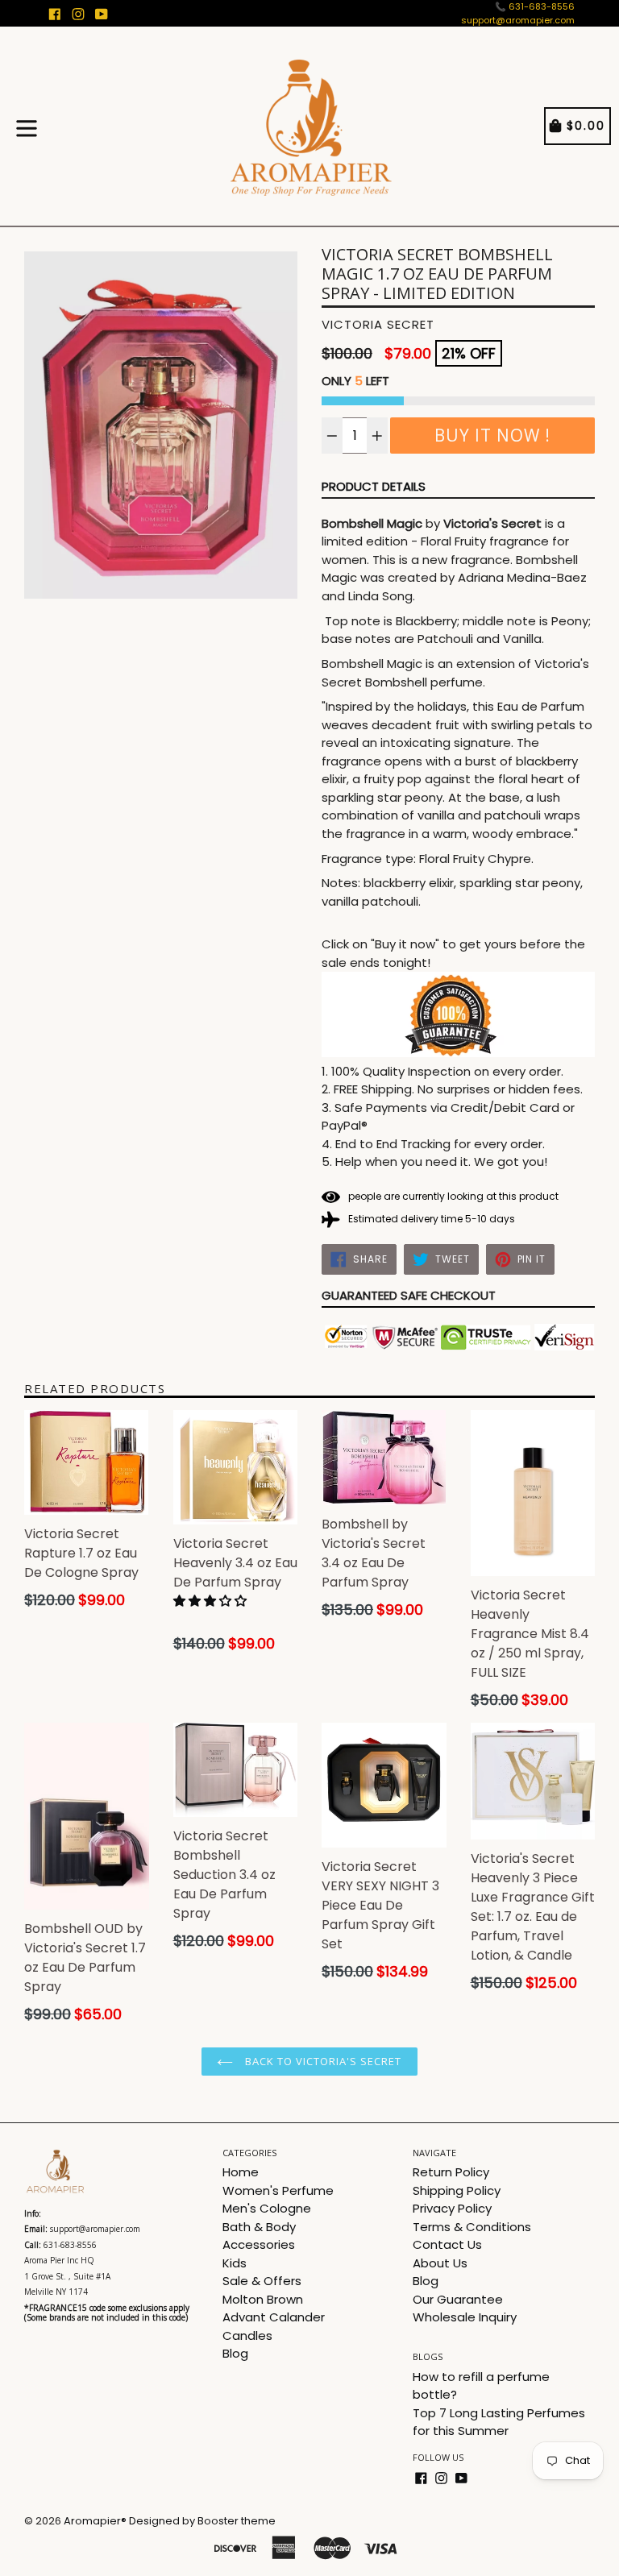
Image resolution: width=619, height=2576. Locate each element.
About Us (440, 2263)
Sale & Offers (262, 2281)
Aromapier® (95, 2521)
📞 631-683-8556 (535, 6)
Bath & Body (259, 2227)
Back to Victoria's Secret (321, 2061)
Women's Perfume (278, 2190)
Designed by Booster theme (202, 2521)
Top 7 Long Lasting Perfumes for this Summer (499, 2422)
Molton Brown (263, 2299)
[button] (212, 1601)
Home (241, 2172)
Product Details (374, 486)
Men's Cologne (267, 2208)
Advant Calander (274, 2317)
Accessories (259, 2244)
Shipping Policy (457, 2190)
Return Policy (451, 2172)
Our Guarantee (458, 2299)
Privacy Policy (452, 2208)
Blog (235, 2353)
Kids (235, 2263)
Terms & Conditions (472, 2227)
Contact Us (447, 2244)
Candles (247, 2335)
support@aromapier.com (518, 20)
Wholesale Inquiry (465, 2317)
